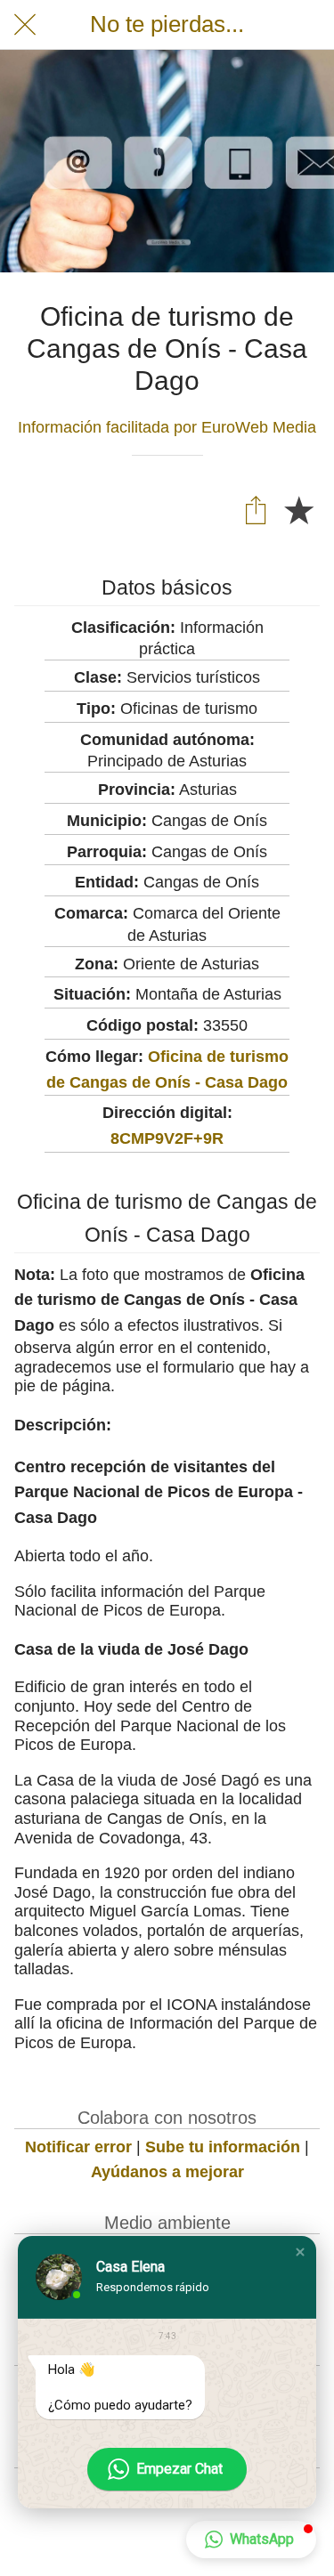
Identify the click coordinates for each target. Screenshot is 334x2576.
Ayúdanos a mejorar (167, 2172)
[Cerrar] (25, 25)
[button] (300, 2252)
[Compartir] (256, 509)
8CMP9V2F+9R (167, 1138)
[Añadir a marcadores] (298, 509)
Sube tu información (223, 2147)
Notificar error (78, 2147)
